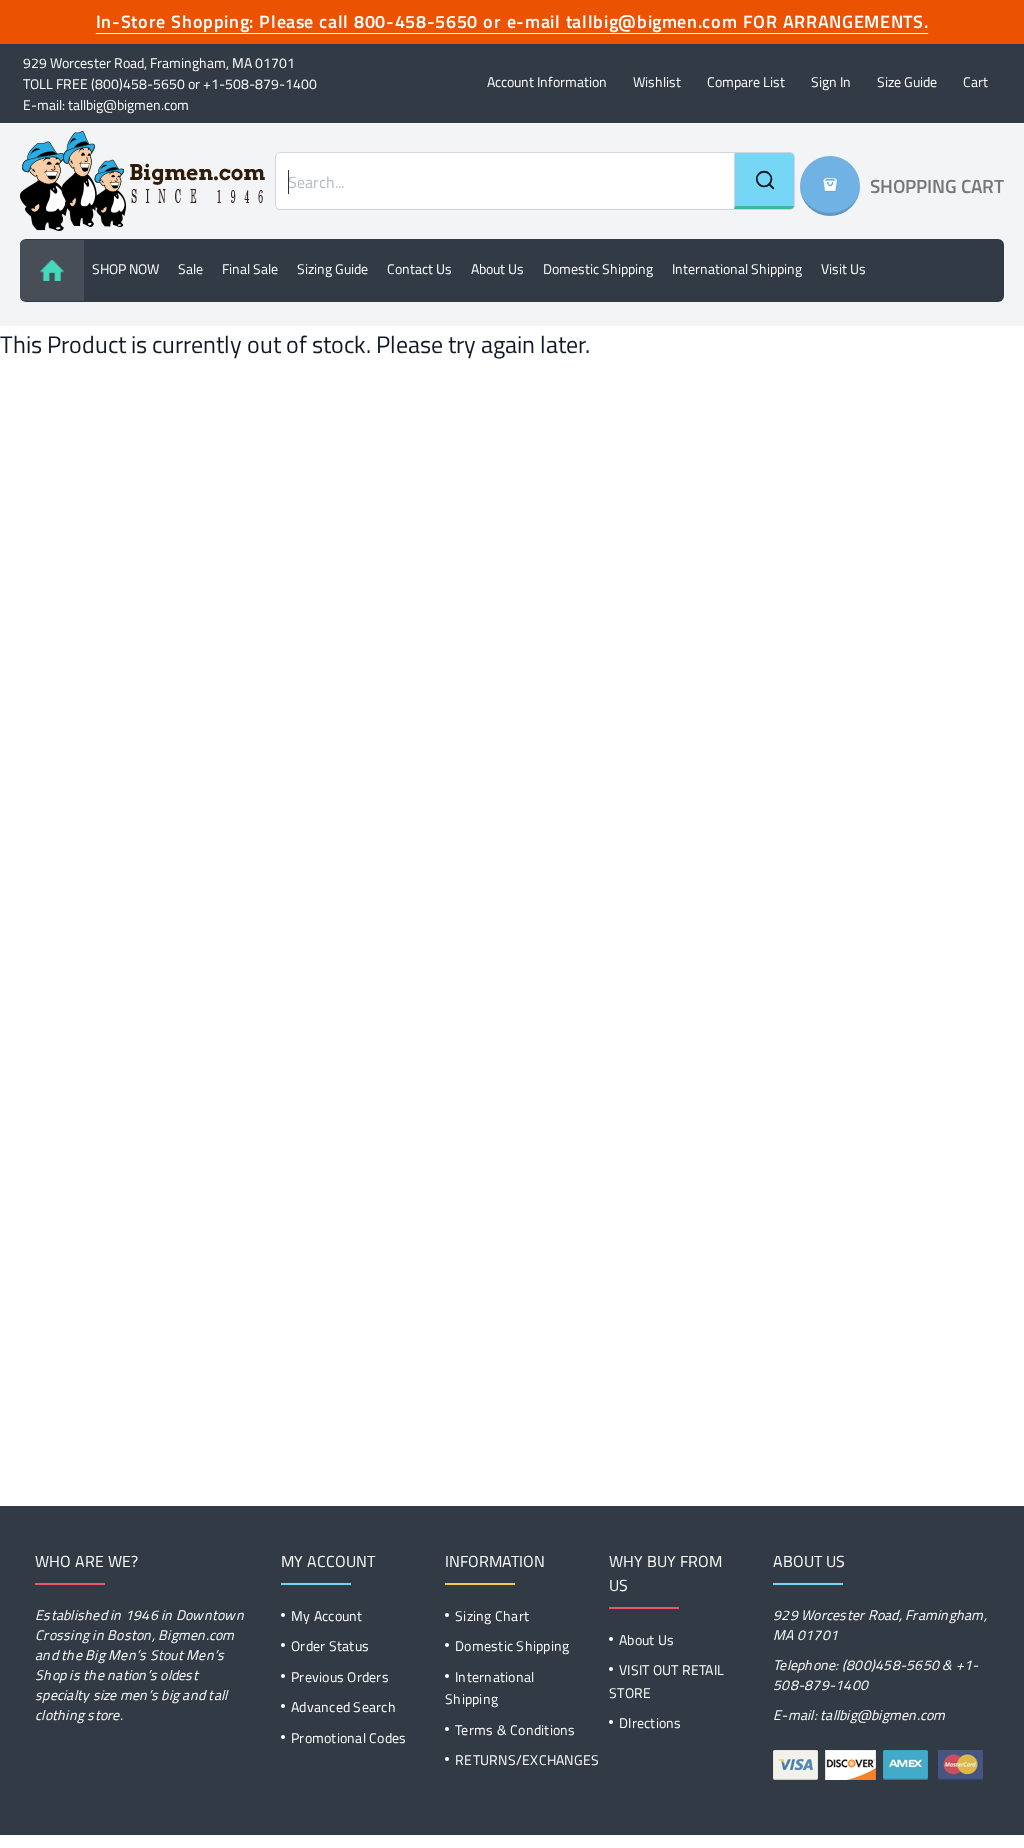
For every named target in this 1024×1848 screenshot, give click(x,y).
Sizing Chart (492, 1615)
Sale (190, 268)
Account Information (547, 81)
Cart (975, 81)
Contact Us (419, 268)
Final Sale (250, 268)
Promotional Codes (348, 1737)
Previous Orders (340, 1676)
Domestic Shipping (598, 268)
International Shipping (737, 268)
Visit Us (843, 268)
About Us (646, 1639)
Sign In (831, 81)
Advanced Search (343, 1706)
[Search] (764, 181)
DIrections (650, 1722)
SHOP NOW (125, 268)
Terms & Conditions (515, 1729)
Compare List (746, 81)
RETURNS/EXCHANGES (527, 1759)
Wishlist (657, 81)
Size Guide (907, 81)
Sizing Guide (332, 268)
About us (497, 268)
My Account (327, 1615)
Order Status (330, 1645)
